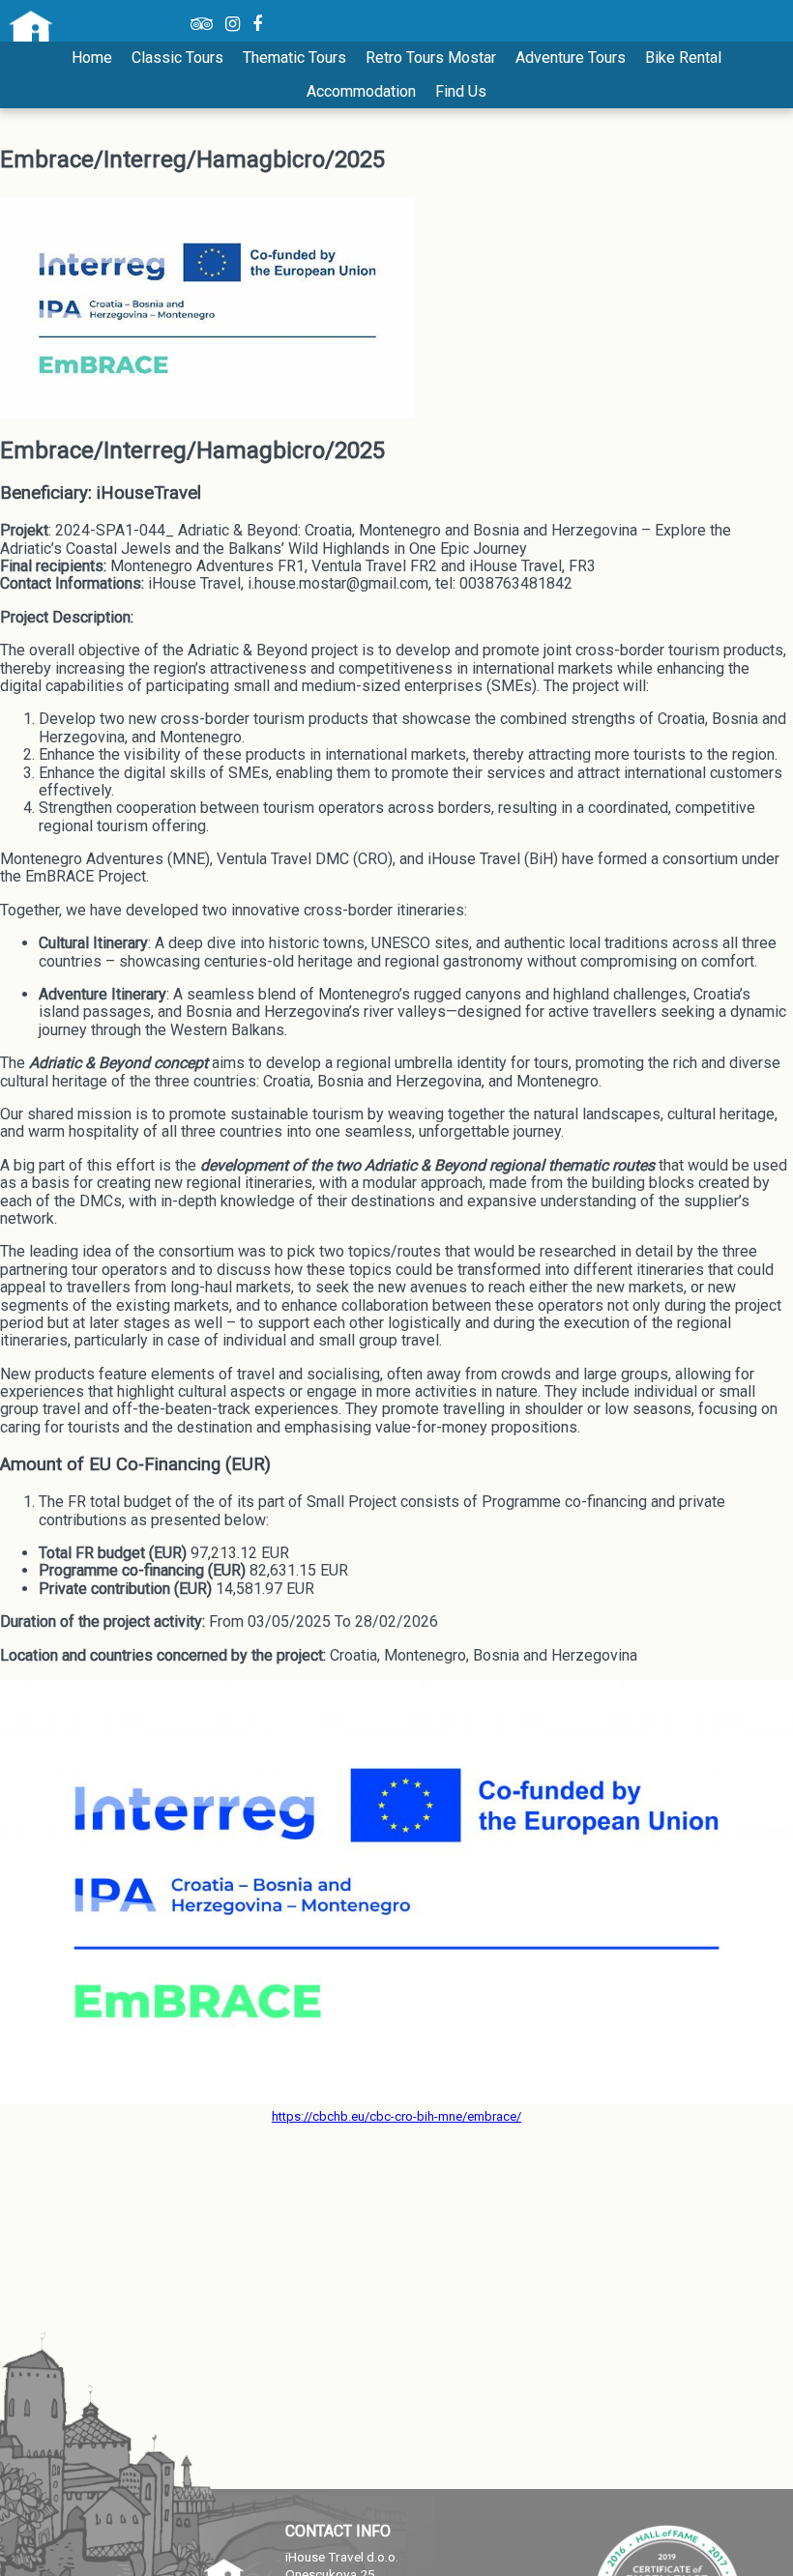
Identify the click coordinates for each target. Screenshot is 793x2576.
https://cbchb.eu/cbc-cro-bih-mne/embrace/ (396, 2116)
